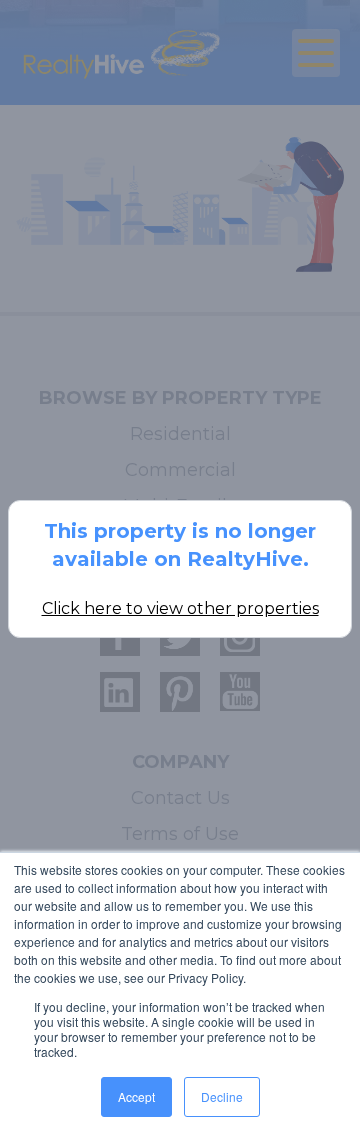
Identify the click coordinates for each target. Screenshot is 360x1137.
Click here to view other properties (180, 608)
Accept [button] (136, 1096)
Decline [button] (222, 1096)
